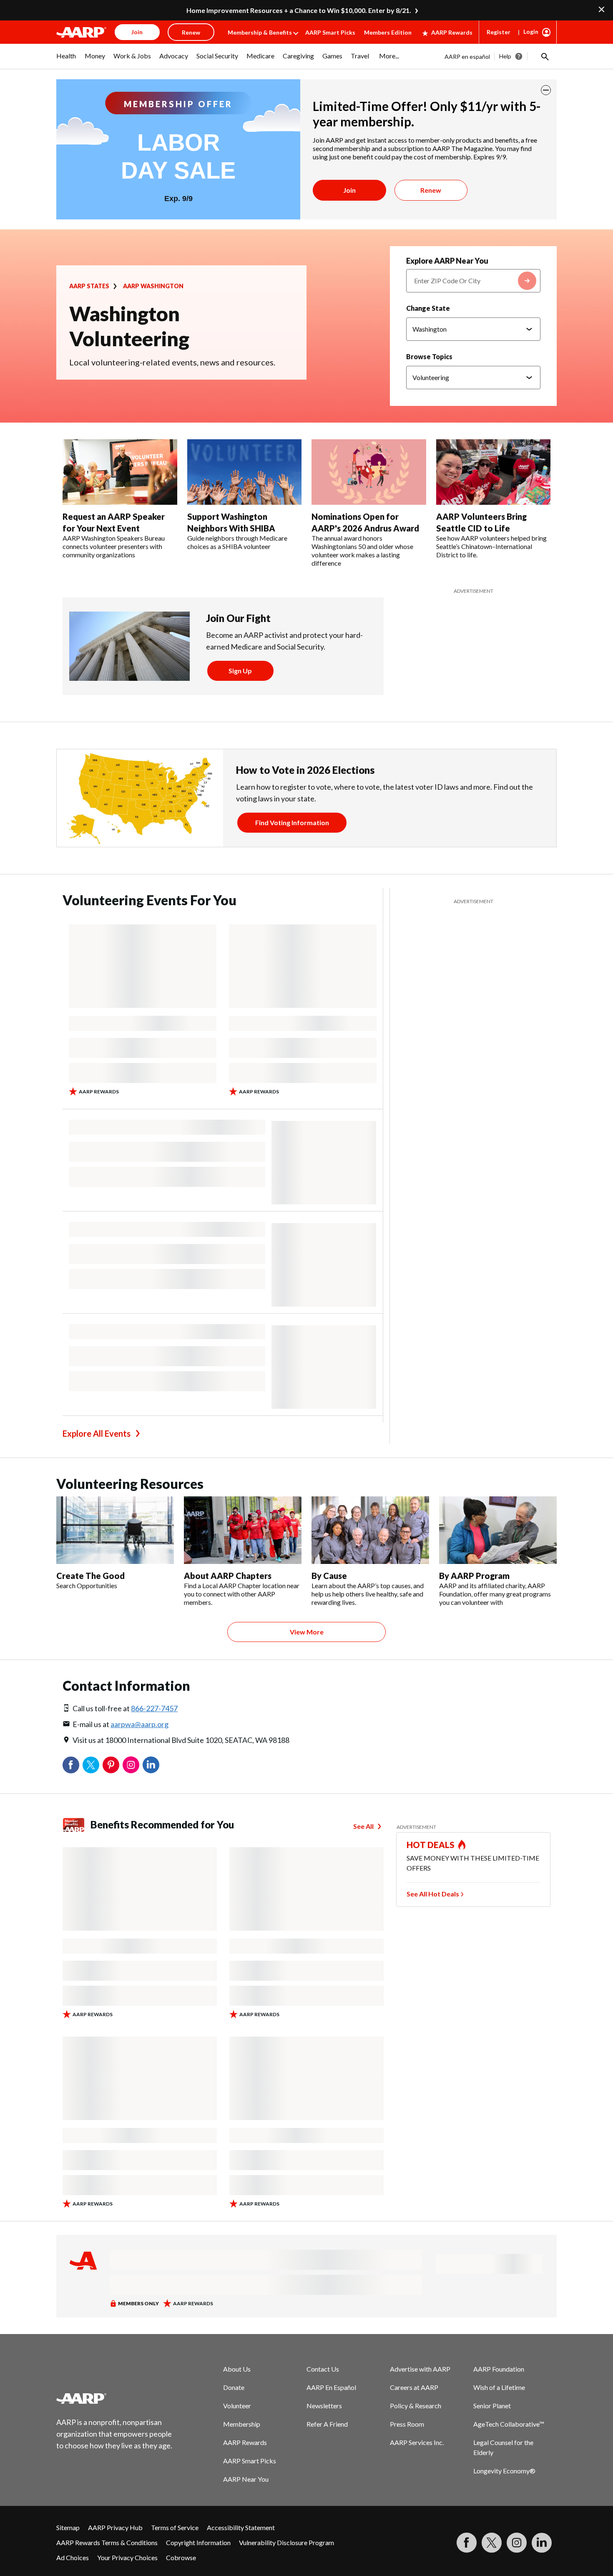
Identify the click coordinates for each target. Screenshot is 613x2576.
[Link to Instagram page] (517, 2543)
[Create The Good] (115, 1530)
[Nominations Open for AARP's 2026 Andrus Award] (369, 472)
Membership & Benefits (260, 32)
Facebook (71, 1765)
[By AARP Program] (498, 1530)
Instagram (131, 1765)
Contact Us (323, 2369)
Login (531, 31)
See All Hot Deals (433, 1894)
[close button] (546, 90)
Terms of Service (175, 2527)
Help (505, 56)
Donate (234, 2387)
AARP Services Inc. (417, 2442)
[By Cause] (370, 1530)
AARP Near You (246, 2479)
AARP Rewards (452, 32)
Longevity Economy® (504, 2471)
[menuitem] (66, 60)
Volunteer (237, 2406)
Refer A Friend (327, 2424)
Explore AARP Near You (447, 261)
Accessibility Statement (241, 2527)
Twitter (91, 1765)
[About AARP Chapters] (243, 1530)
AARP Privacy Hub (115, 2527)
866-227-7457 (154, 1708)
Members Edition (388, 32)
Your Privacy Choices (127, 2557)
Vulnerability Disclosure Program (286, 2542)
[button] (544, 56)
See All (363, 1826)
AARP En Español (331, 2387)
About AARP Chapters (228, 1576)
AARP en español (467, 57)
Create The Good (90, 1576)
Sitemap (68, 2527)
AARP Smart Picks (330, 32)
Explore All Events (97, 1433)
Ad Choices (73, 2557)
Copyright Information (198, 2542)
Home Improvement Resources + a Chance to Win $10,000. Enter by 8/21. (299, 10)
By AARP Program (474, 1576)
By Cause (329, 1576)
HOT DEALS (431, 1845)
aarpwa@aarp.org (139, 1724)
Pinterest (111, 1765)
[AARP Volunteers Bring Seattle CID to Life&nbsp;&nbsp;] (494, 472)
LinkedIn (151, 1765)
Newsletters (324, 2406)
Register (499, 32)
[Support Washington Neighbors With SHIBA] (245, 472)
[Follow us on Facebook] (467, 2543)
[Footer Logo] (115, 2398)
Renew (431, 190)
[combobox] (473, 281)
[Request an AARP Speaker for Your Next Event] (120, 472)
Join (349, 190)
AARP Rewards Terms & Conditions (107, 2542)
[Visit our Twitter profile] (492, 2543)
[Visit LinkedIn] (542, 2543)
